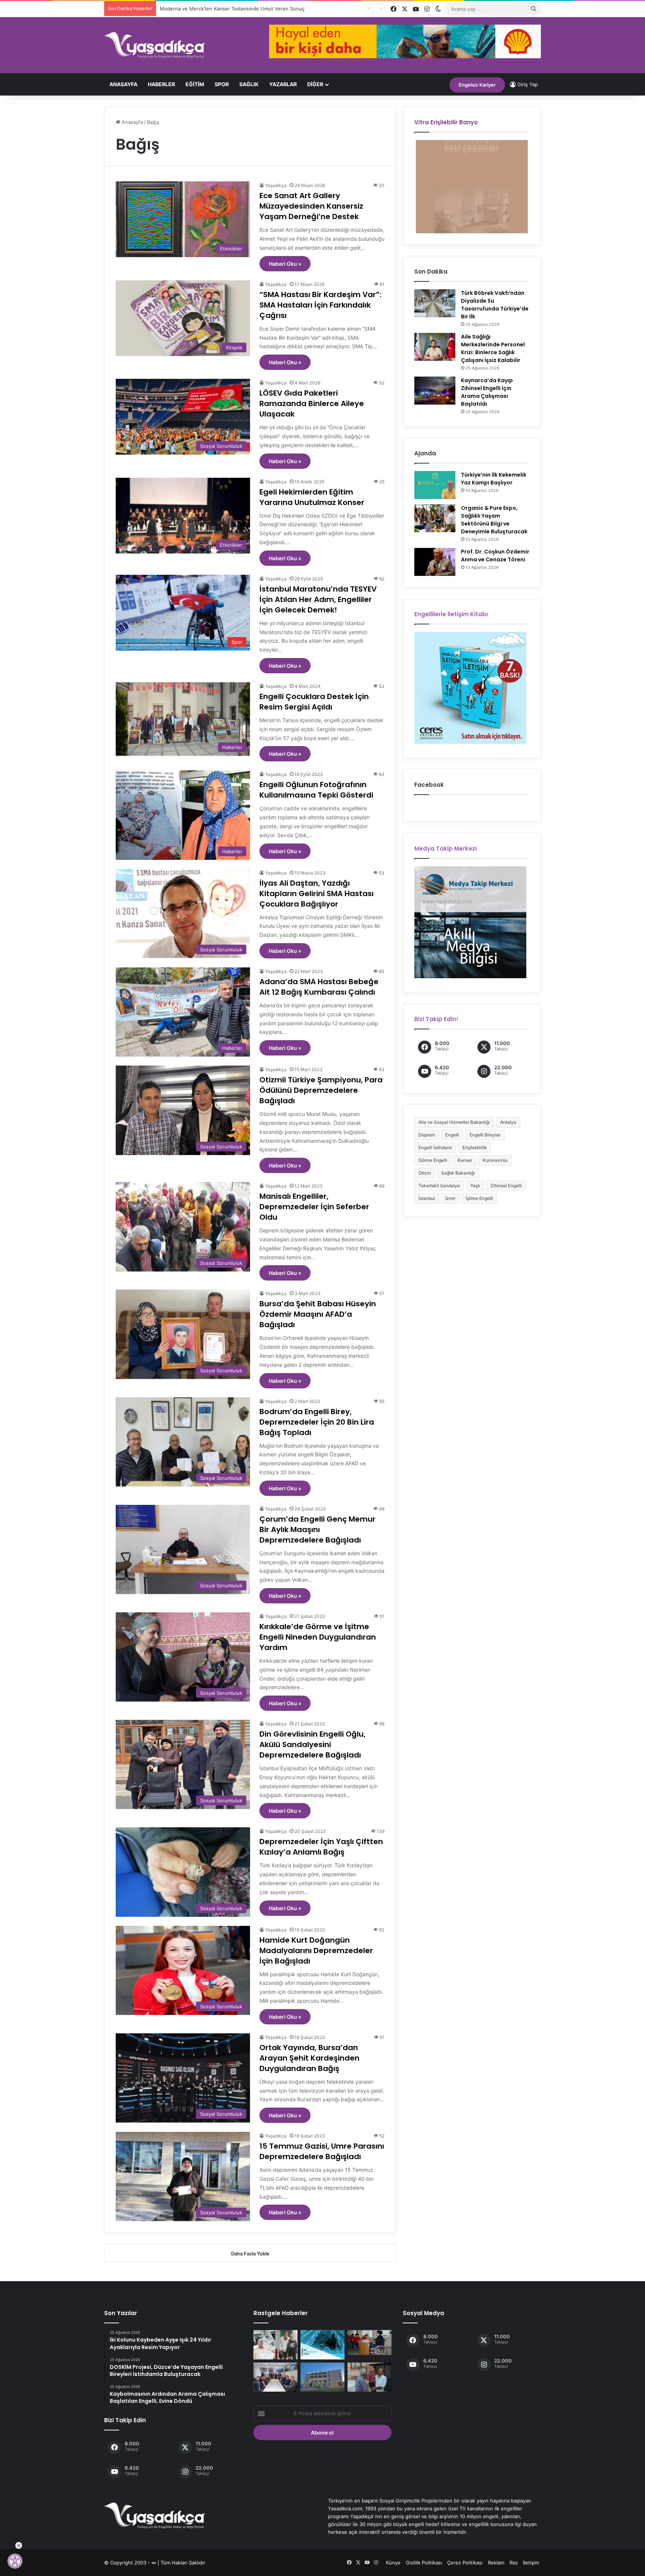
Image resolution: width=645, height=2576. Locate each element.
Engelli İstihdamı (435, 1147)
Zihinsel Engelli (506, 1186)
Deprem (427, 1135)
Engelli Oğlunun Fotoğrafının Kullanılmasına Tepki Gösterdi (316, 790)
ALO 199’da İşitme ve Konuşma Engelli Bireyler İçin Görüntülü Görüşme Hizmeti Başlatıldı (262, 9)
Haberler (161, 84)
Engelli (452, 1135)
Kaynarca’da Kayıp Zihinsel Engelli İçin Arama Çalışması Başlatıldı (487, 392)
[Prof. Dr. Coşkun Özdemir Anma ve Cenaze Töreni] (435, 562)
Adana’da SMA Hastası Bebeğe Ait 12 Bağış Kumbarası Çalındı (319, 987)
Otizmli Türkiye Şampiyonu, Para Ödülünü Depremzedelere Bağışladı (321, 1090)
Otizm (425, 1173)
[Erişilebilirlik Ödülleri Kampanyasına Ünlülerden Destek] (322, 2345)
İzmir (450, 1198)
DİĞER (315, 84)
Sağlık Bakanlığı (458, 1173)
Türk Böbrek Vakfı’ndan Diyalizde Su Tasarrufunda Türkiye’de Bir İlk (495, 305)
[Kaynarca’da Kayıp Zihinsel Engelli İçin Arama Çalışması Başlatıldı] (435, 391)
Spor (222, 84)
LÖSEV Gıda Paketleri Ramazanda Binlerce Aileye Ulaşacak (312, 403)
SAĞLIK (249, 84)
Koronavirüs (495, 1160)
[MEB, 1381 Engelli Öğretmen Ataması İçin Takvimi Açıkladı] (370, 2343)
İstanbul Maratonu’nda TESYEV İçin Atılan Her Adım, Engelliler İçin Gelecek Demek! (318, 599)
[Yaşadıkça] (155, 45)
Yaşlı (475, 1186)
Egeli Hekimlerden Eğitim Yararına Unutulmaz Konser (312, 497)
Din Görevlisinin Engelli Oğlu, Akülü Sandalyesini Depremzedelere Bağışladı (312, 1744)
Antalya (508, 1122)
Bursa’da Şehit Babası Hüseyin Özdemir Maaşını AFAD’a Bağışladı (318, 1314)
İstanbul (427, 1198)
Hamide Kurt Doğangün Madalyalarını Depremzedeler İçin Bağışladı (316, 1950)
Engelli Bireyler (485, 1135)
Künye (393, 2563)
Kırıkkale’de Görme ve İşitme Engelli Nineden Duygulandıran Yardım (318, 1637)
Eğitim (195, 84)
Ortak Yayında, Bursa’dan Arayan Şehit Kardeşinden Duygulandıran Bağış (309, 2058)
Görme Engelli (433, 1160)
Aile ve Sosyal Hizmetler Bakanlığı (454, 1122)
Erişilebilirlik (475, 1147)
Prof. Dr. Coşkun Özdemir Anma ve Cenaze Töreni (495, 556)
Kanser (465, 1160)
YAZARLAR (283, 84)
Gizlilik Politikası (424, 2563)
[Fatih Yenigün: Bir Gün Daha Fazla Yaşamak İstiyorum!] (275, 2345)
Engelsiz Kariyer (477, 85)
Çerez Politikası (465, 2563)
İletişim (531, 2563)
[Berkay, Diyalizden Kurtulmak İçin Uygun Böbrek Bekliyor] (370, 2377)
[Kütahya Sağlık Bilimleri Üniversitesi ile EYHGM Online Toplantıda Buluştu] (322, 2377)
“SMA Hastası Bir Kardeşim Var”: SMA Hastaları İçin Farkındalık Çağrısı (320, 305)
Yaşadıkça (276, 185)
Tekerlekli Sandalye (439, 1186)
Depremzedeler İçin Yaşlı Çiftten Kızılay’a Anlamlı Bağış (321, 1847)
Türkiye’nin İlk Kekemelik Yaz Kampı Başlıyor (494, 479)
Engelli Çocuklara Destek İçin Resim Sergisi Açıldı (314, 702)
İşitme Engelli (479, 1198)
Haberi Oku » (285, 264)
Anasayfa (123, 84)
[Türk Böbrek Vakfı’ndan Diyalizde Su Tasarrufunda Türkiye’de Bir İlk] (435, 303)
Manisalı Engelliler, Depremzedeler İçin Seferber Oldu (314, 1207)
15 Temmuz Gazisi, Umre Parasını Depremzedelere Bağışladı (322, 2151)
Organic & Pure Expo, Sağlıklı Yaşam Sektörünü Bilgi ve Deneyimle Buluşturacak (494, 520)
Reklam (496, 2563)
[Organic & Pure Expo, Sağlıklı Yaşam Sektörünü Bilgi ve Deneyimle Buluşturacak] (435, 518)
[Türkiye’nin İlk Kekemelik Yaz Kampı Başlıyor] (435, 485)
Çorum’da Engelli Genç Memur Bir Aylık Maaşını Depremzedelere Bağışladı (317, 1529)
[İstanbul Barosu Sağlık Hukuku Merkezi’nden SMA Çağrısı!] (275, 2377)
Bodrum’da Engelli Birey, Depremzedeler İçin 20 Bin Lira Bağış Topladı (317, 1422)
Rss (514, 2563)
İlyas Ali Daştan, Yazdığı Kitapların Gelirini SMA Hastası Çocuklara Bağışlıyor (317, 894)
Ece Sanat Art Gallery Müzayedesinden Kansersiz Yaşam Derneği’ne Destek (311, 206)
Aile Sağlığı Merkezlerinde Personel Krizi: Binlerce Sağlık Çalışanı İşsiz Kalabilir (493, 348)
